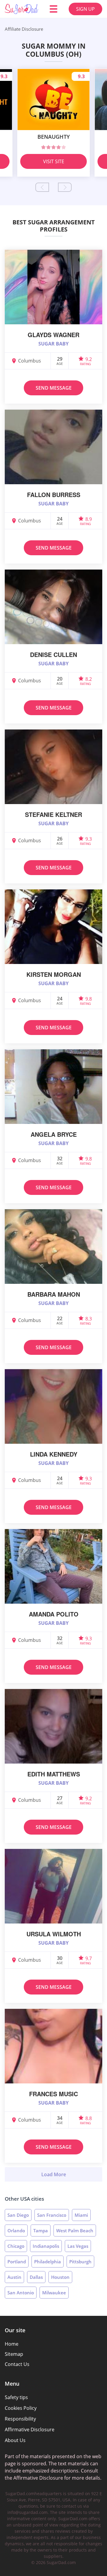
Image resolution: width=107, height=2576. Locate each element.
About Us (15, 2440)
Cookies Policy (21, 2408)
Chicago (16, 2246)
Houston (60, 2277)
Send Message (54, 388)
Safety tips (16, 2397)
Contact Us (17, 2364)
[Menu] (53, 9)
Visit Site (54, 161)
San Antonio (21, 2293)
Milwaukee (54, 2293)
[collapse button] (53, 2174)
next (65, 187)
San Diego (18, 2215)
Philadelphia (48, 2262)
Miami (81, 2215)
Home (12, 2344)
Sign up (85, 9)
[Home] (21, 9)
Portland (17, 2262)
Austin (14, 2277)
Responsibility (20, 2419)
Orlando (16, 2231)
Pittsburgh (80, 2262)
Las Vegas (78, 2246)
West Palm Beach (75, 2231)
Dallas (36, 2277)
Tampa (41, 2231)
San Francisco (52, 2215)
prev (42, 187)
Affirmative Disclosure (30, 2430)
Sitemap (14, 2354)
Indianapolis (46, 2246)
